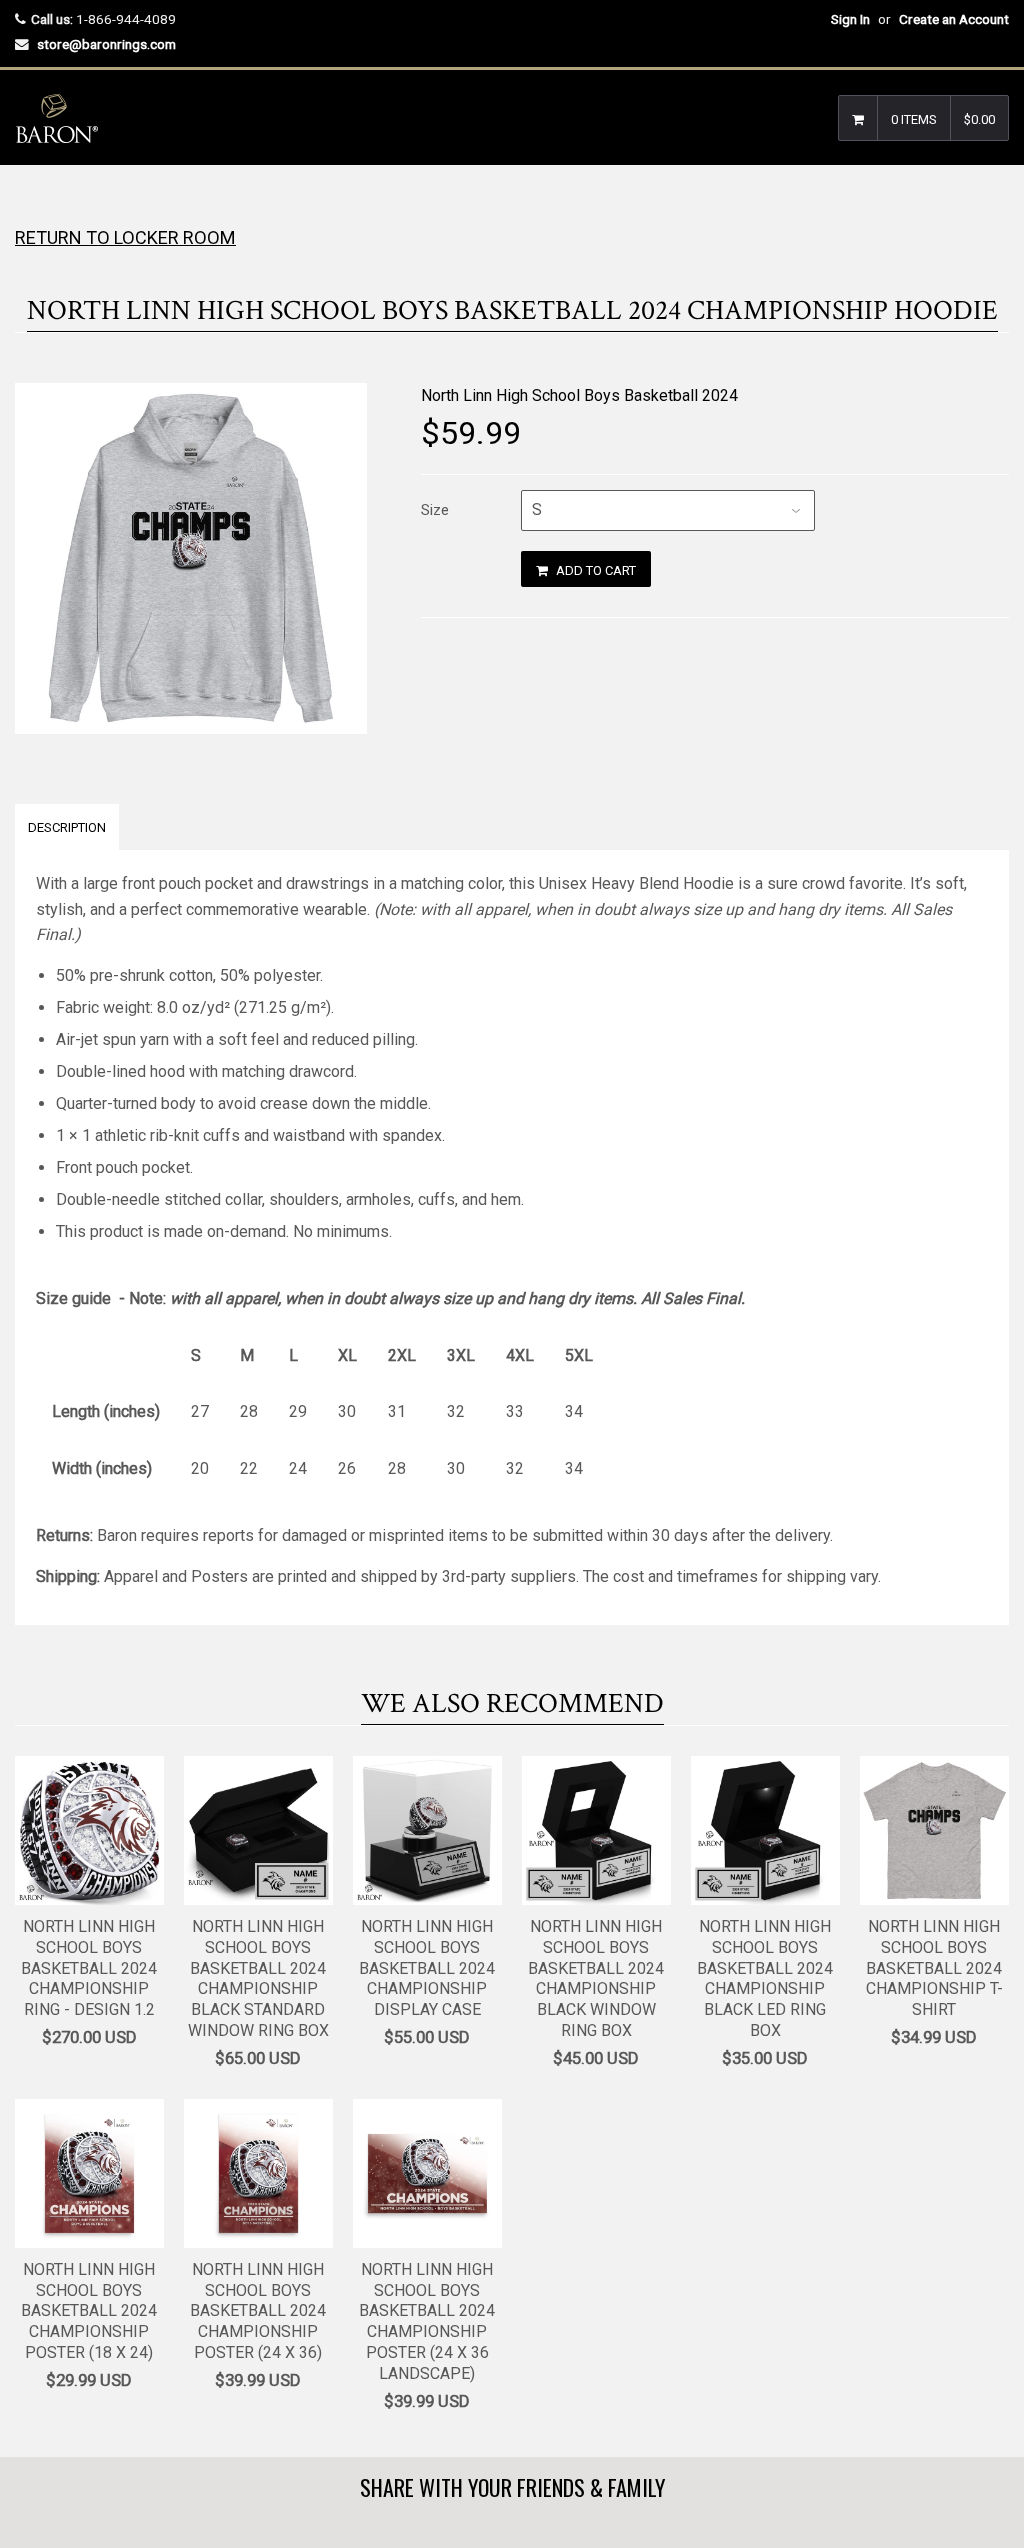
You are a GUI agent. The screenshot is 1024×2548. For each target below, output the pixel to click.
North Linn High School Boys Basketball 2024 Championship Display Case (427, 1968)
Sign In (850, 19)
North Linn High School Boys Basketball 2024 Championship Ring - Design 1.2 (89, 1968)
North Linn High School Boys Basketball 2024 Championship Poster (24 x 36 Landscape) (427, 2321)
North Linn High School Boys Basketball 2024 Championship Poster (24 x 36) (258, 2311)
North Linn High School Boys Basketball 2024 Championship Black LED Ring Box (765, 1978)
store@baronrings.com (106, 44)
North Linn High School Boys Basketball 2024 (579, 395)
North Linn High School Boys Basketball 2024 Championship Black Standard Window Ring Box (258, 1978)
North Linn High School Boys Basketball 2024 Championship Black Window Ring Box (596, 1978)
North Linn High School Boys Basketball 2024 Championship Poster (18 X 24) (89, 2311)
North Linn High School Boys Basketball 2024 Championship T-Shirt (934, 1968)
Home (32, 204)
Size (435, 510)
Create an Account (954, 19)
